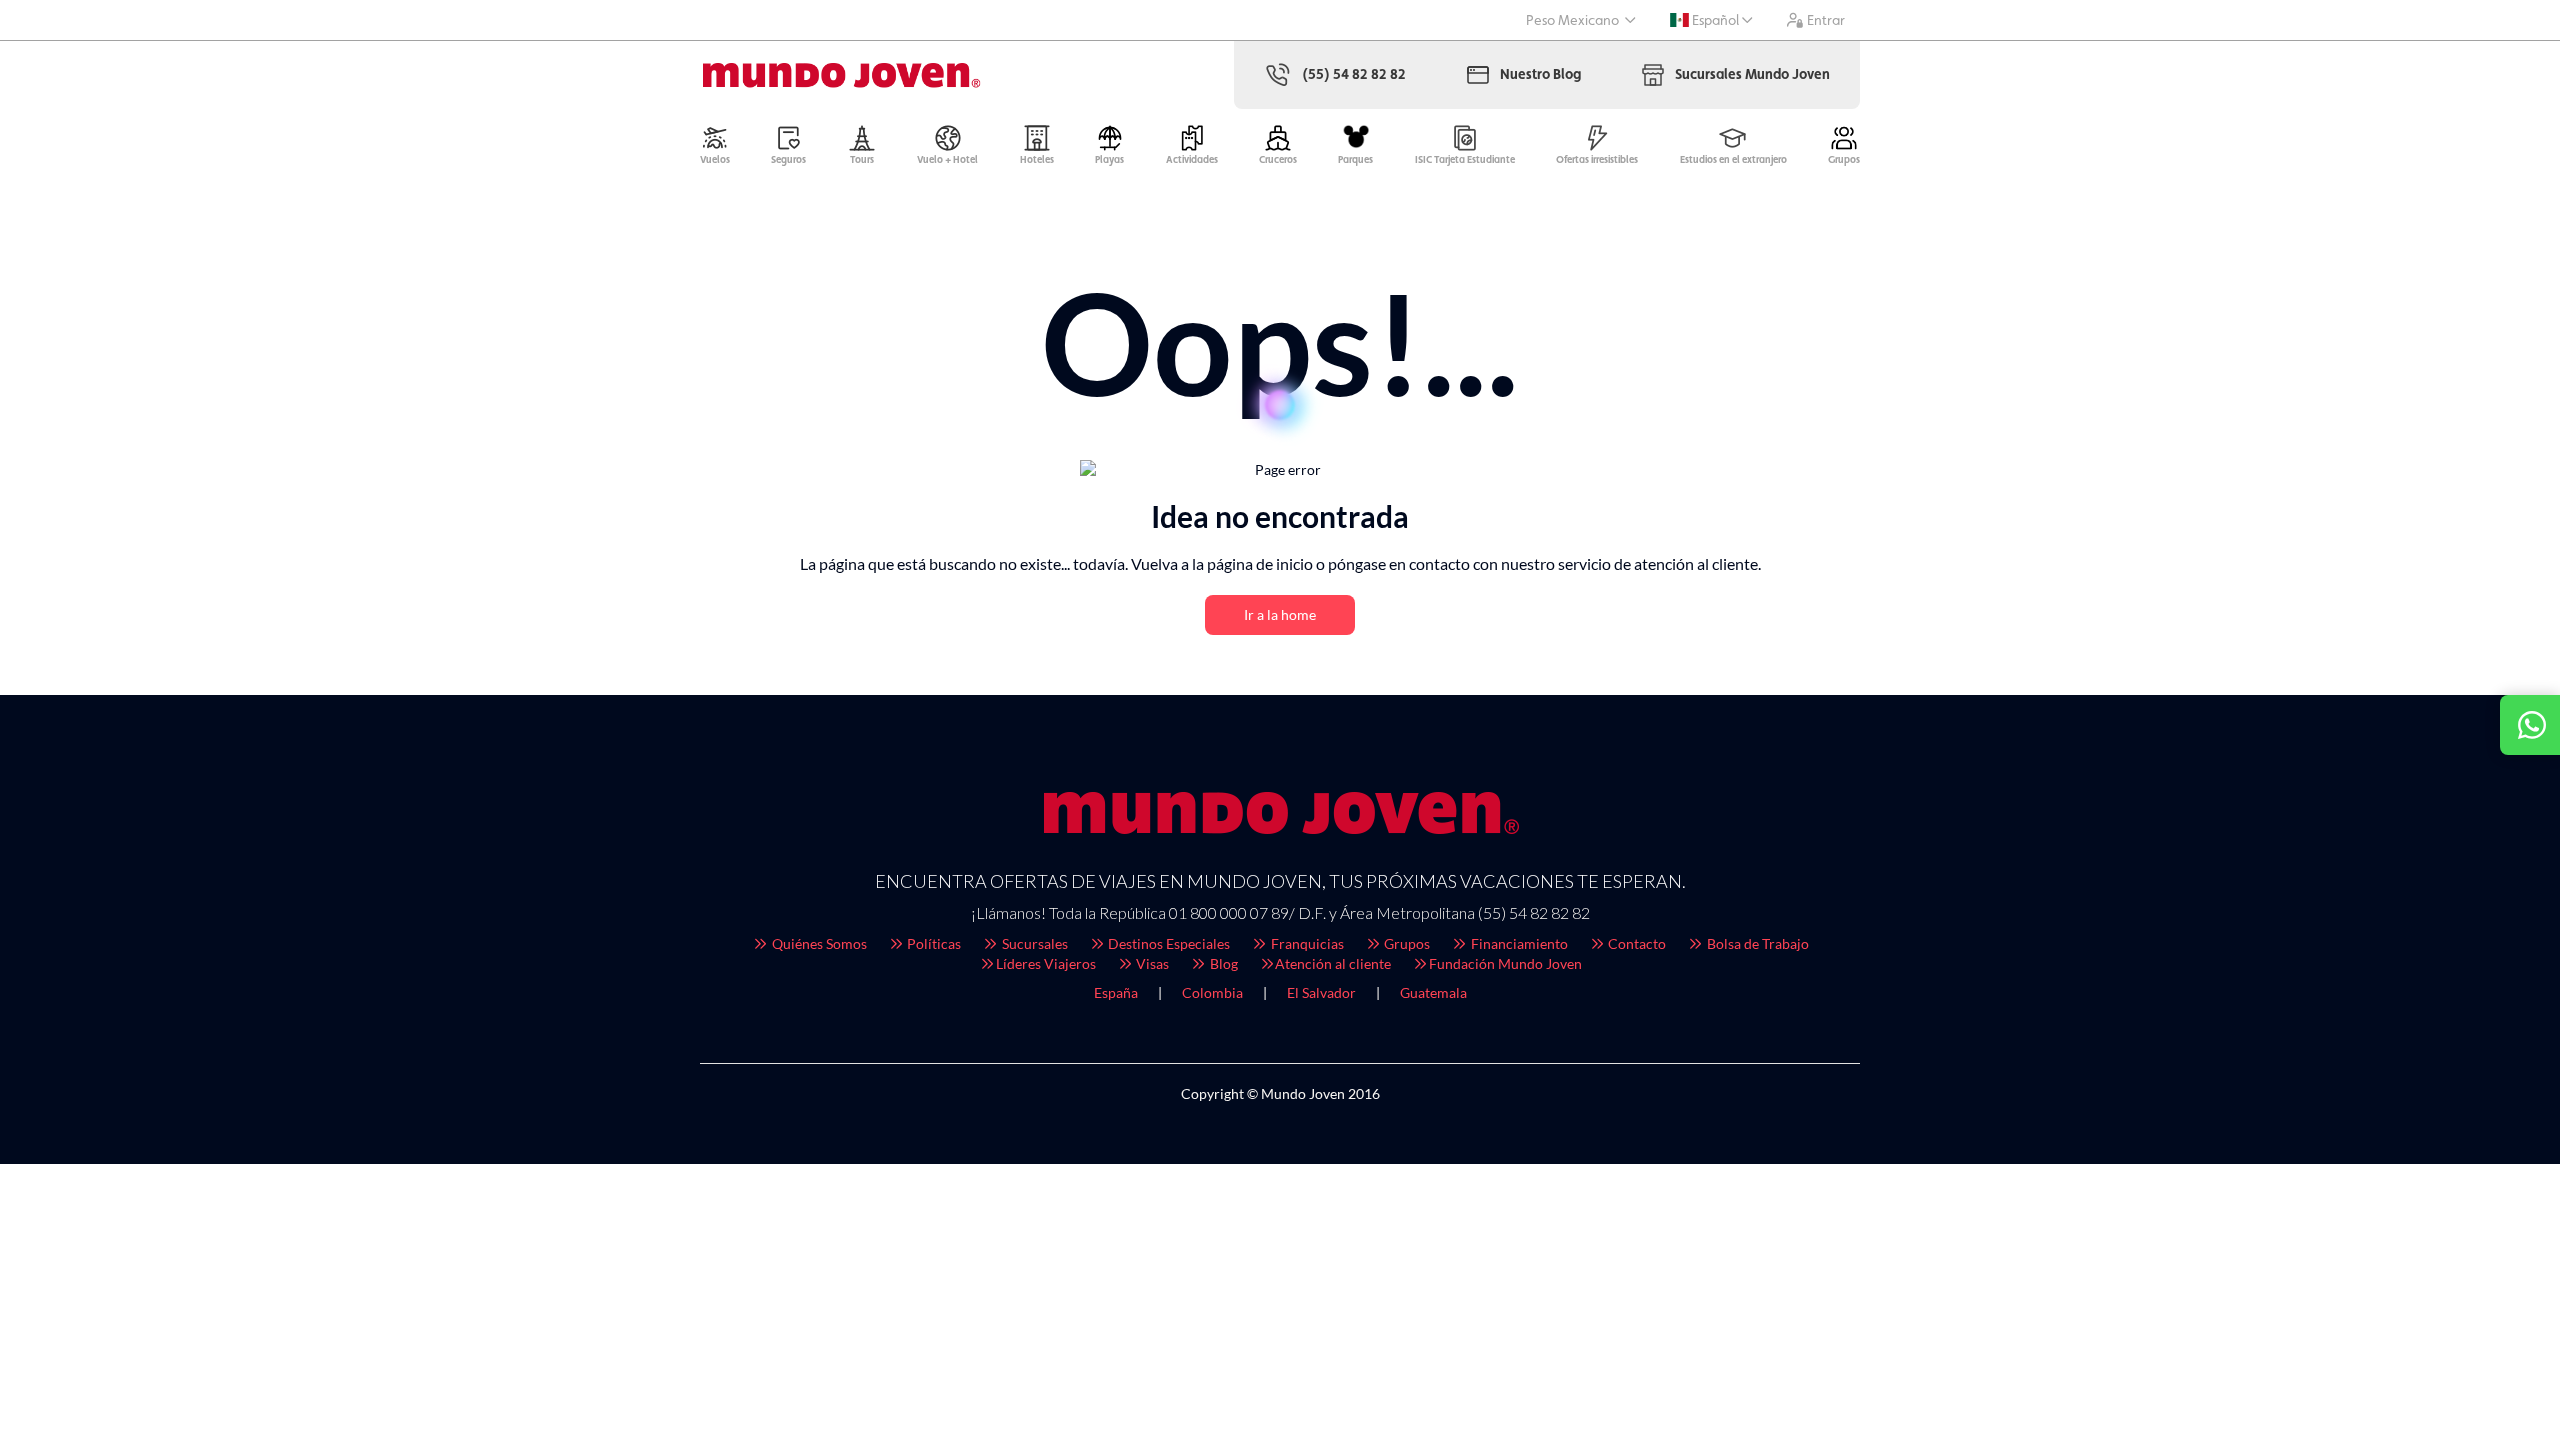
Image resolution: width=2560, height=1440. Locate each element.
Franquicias (1306, 943)
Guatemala (1433, 992)
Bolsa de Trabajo (1756, 943)
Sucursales (1033, 943)
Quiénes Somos (818, 943)
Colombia (1212, 992)
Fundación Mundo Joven (1505, 963)
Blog (1222, 963)
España (1116, 992)
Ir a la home (1280, 614)
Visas (1151, 963)
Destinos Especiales (1167, 943)
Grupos (1405, 943)
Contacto (1635, 943)
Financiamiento (1518, 943)
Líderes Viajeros (1046, 963)
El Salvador (1321, 992)
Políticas (932, 943)
